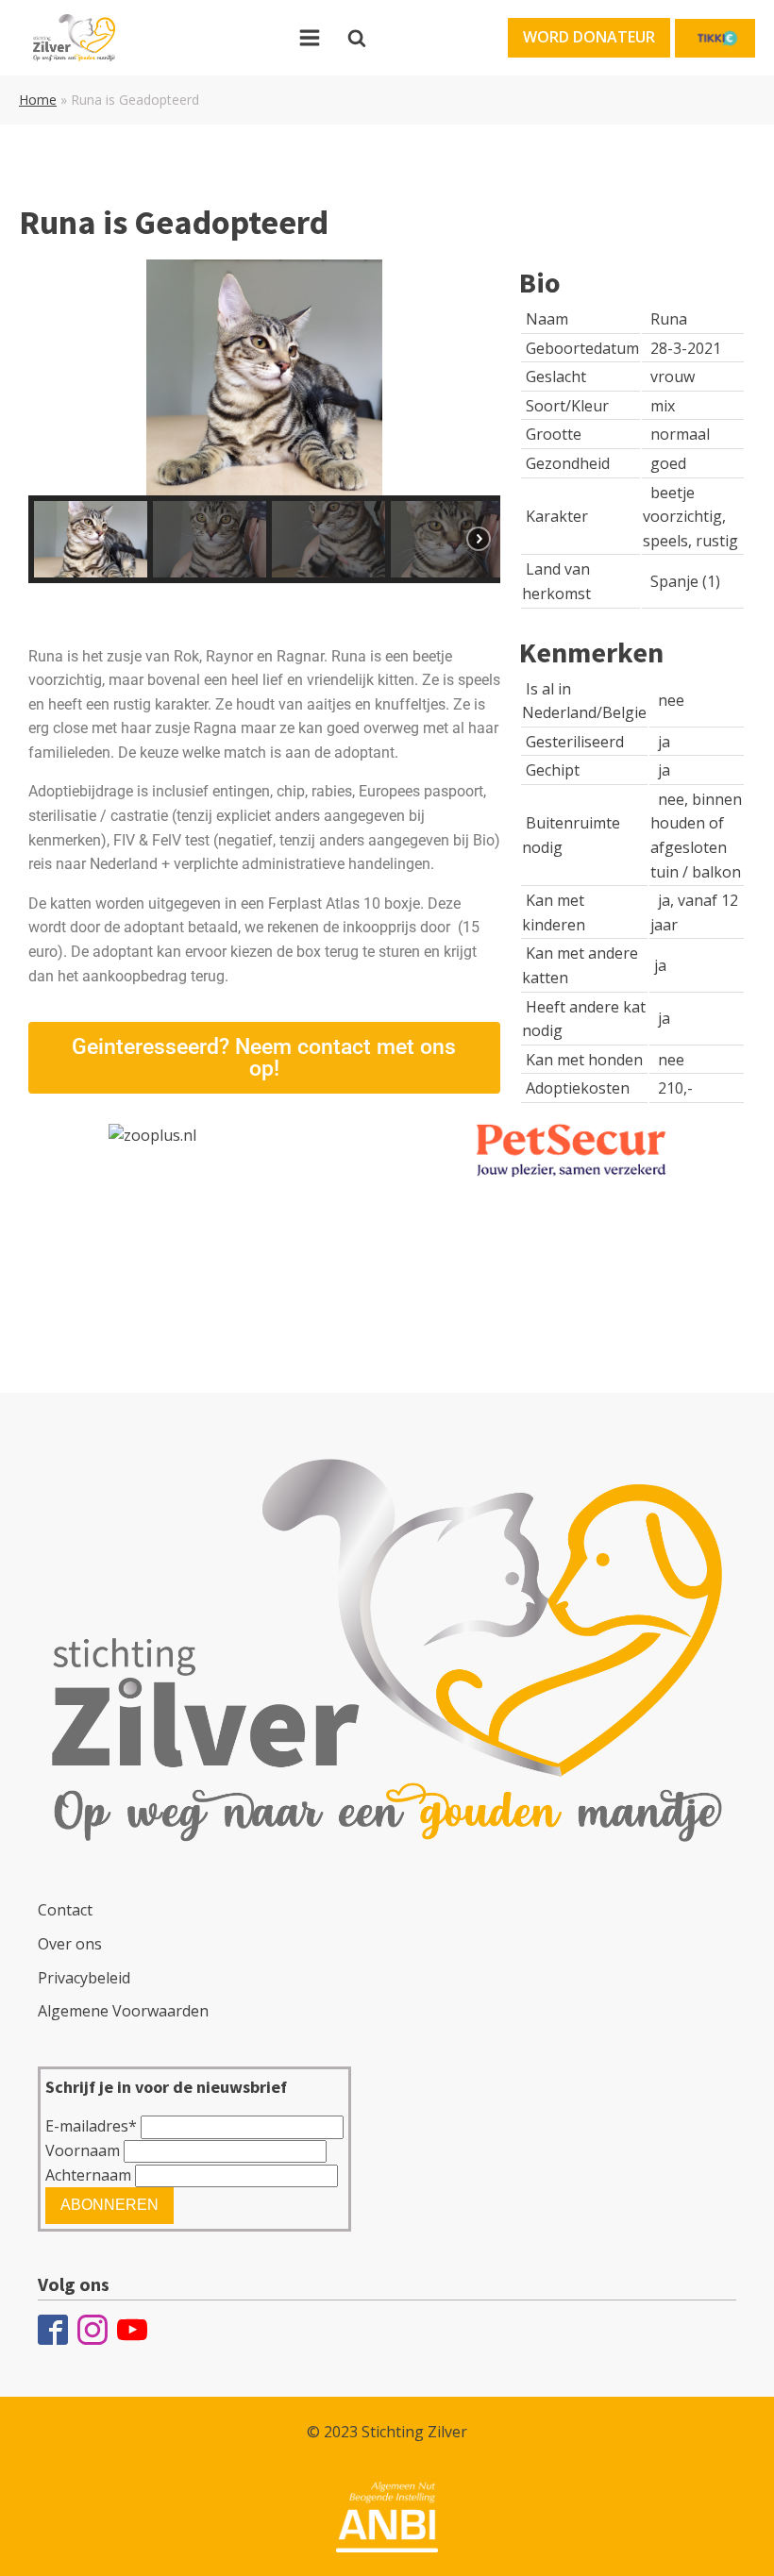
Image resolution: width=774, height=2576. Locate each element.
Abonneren (109, 2205)
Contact (65, 1910)
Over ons (70, 1944)
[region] (264, 421)
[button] (589, 38)
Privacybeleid (84, 1978)
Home (38, 100)
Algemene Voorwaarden (123, 2011)
